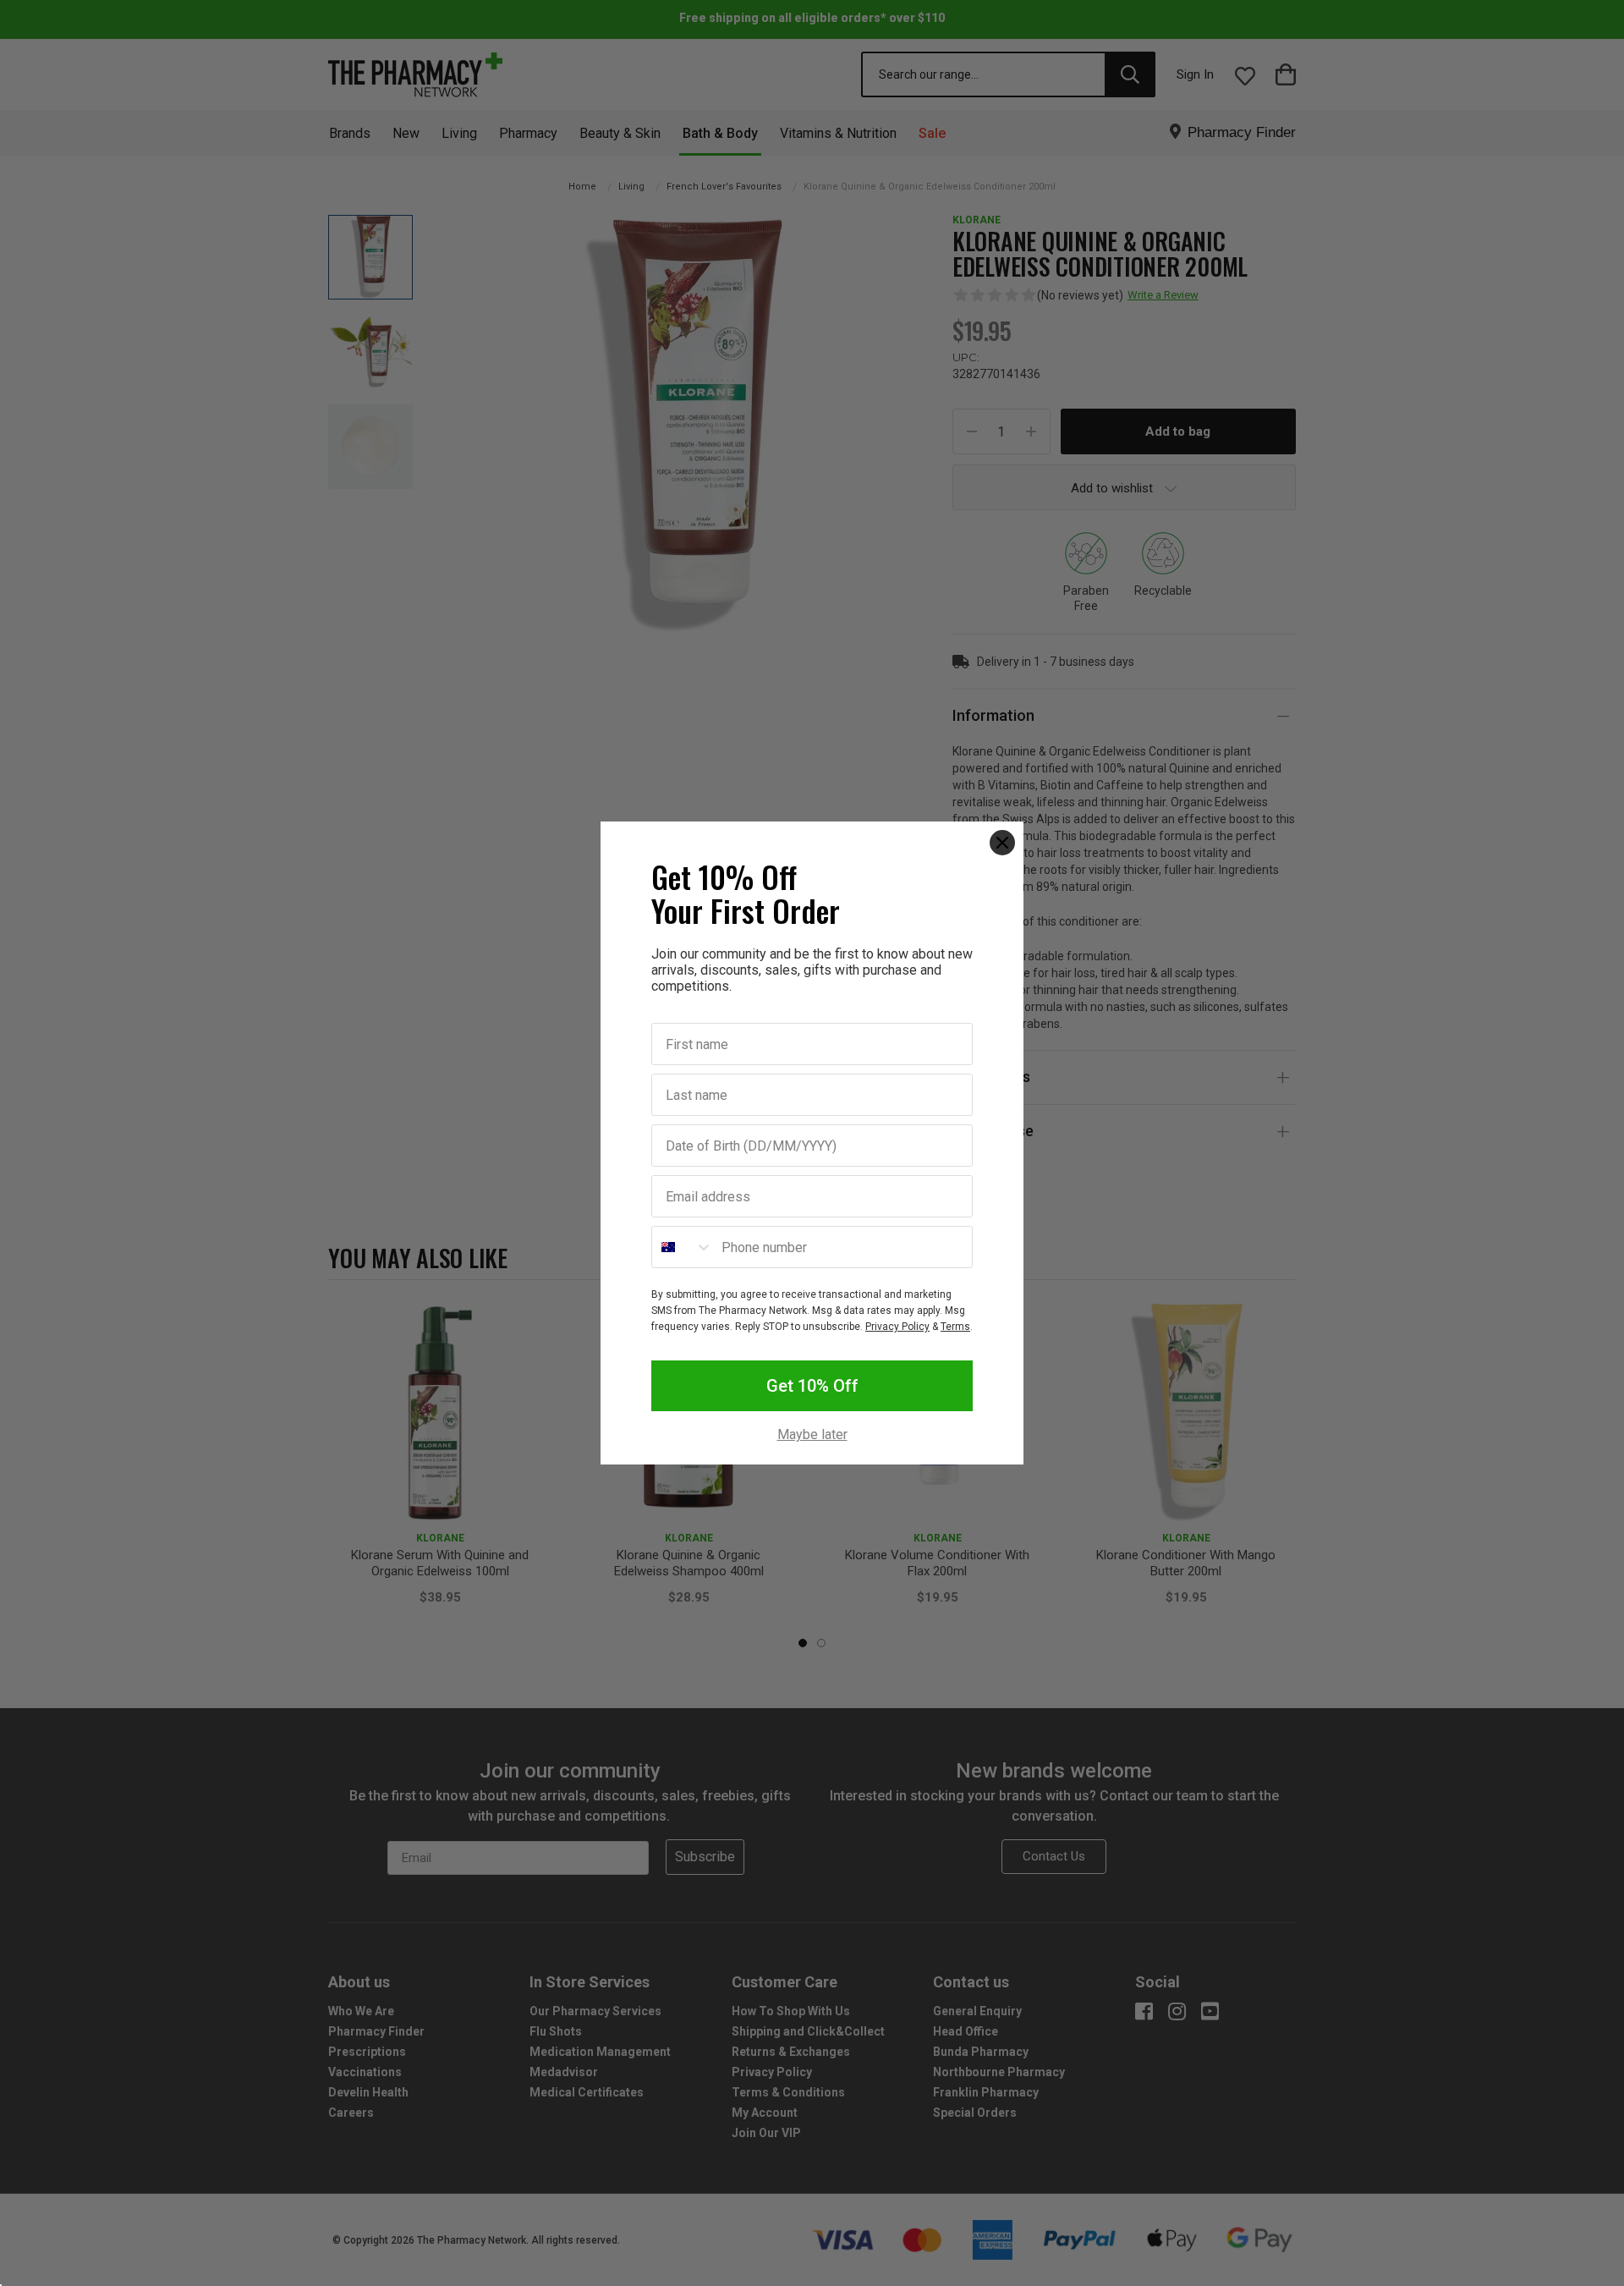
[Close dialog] (1002, 843)
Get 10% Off (812, 1386)
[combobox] (683, 1247)
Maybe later (812, 1435)
